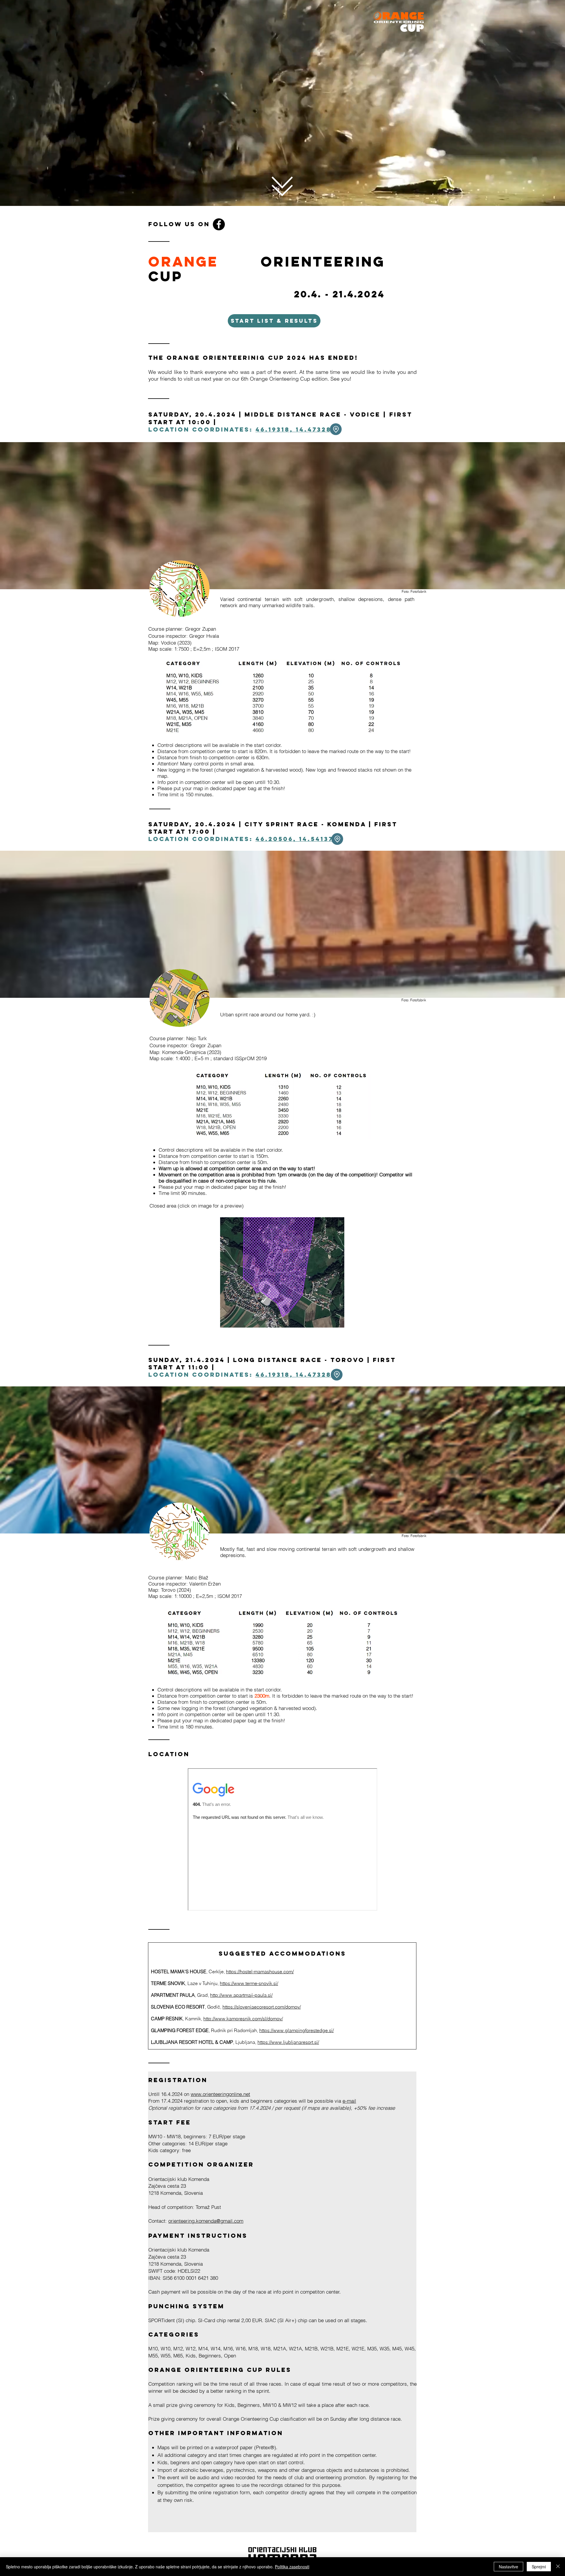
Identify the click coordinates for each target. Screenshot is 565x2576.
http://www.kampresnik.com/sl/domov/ (243, 2019)
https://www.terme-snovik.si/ (249, 1983)
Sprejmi (539, 2567)
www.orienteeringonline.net (220, 2094)
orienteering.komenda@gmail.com (206, 2221)
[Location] (336, 429)
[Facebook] (219, 224)
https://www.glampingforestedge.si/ (296, 2030)
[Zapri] (558, 2567)
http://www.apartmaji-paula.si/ (241, 1995)
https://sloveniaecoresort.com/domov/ (262, 2007)
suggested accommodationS (282, 1953)
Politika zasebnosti (292, 2567)
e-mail (349, 2101)
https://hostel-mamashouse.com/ (260, 1971)
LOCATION (169, 1754)
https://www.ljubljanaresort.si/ (288, 2042)
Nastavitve (508, 2567)
